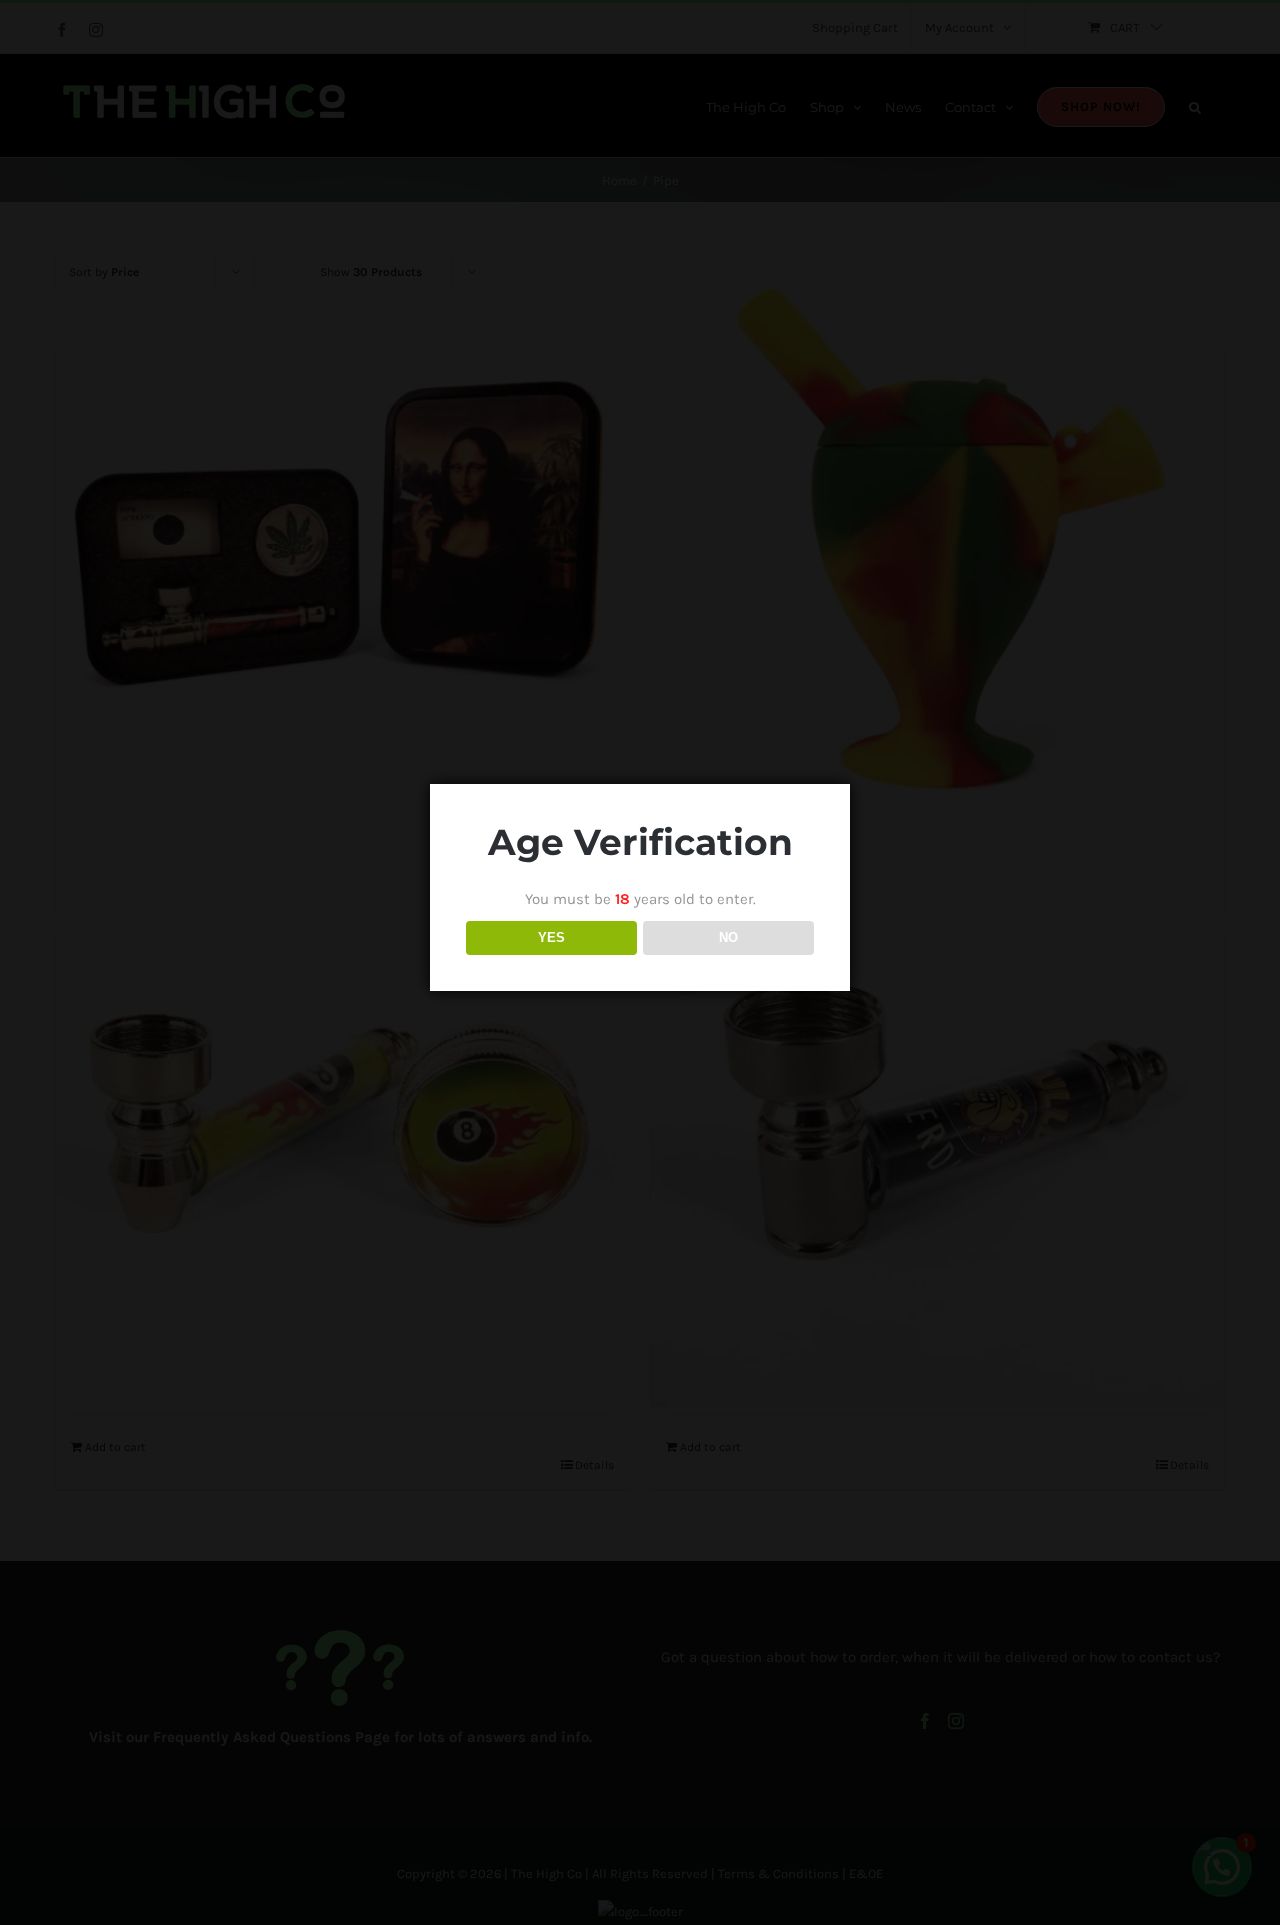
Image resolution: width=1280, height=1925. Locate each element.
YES (551, 937)
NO (728, 937)
